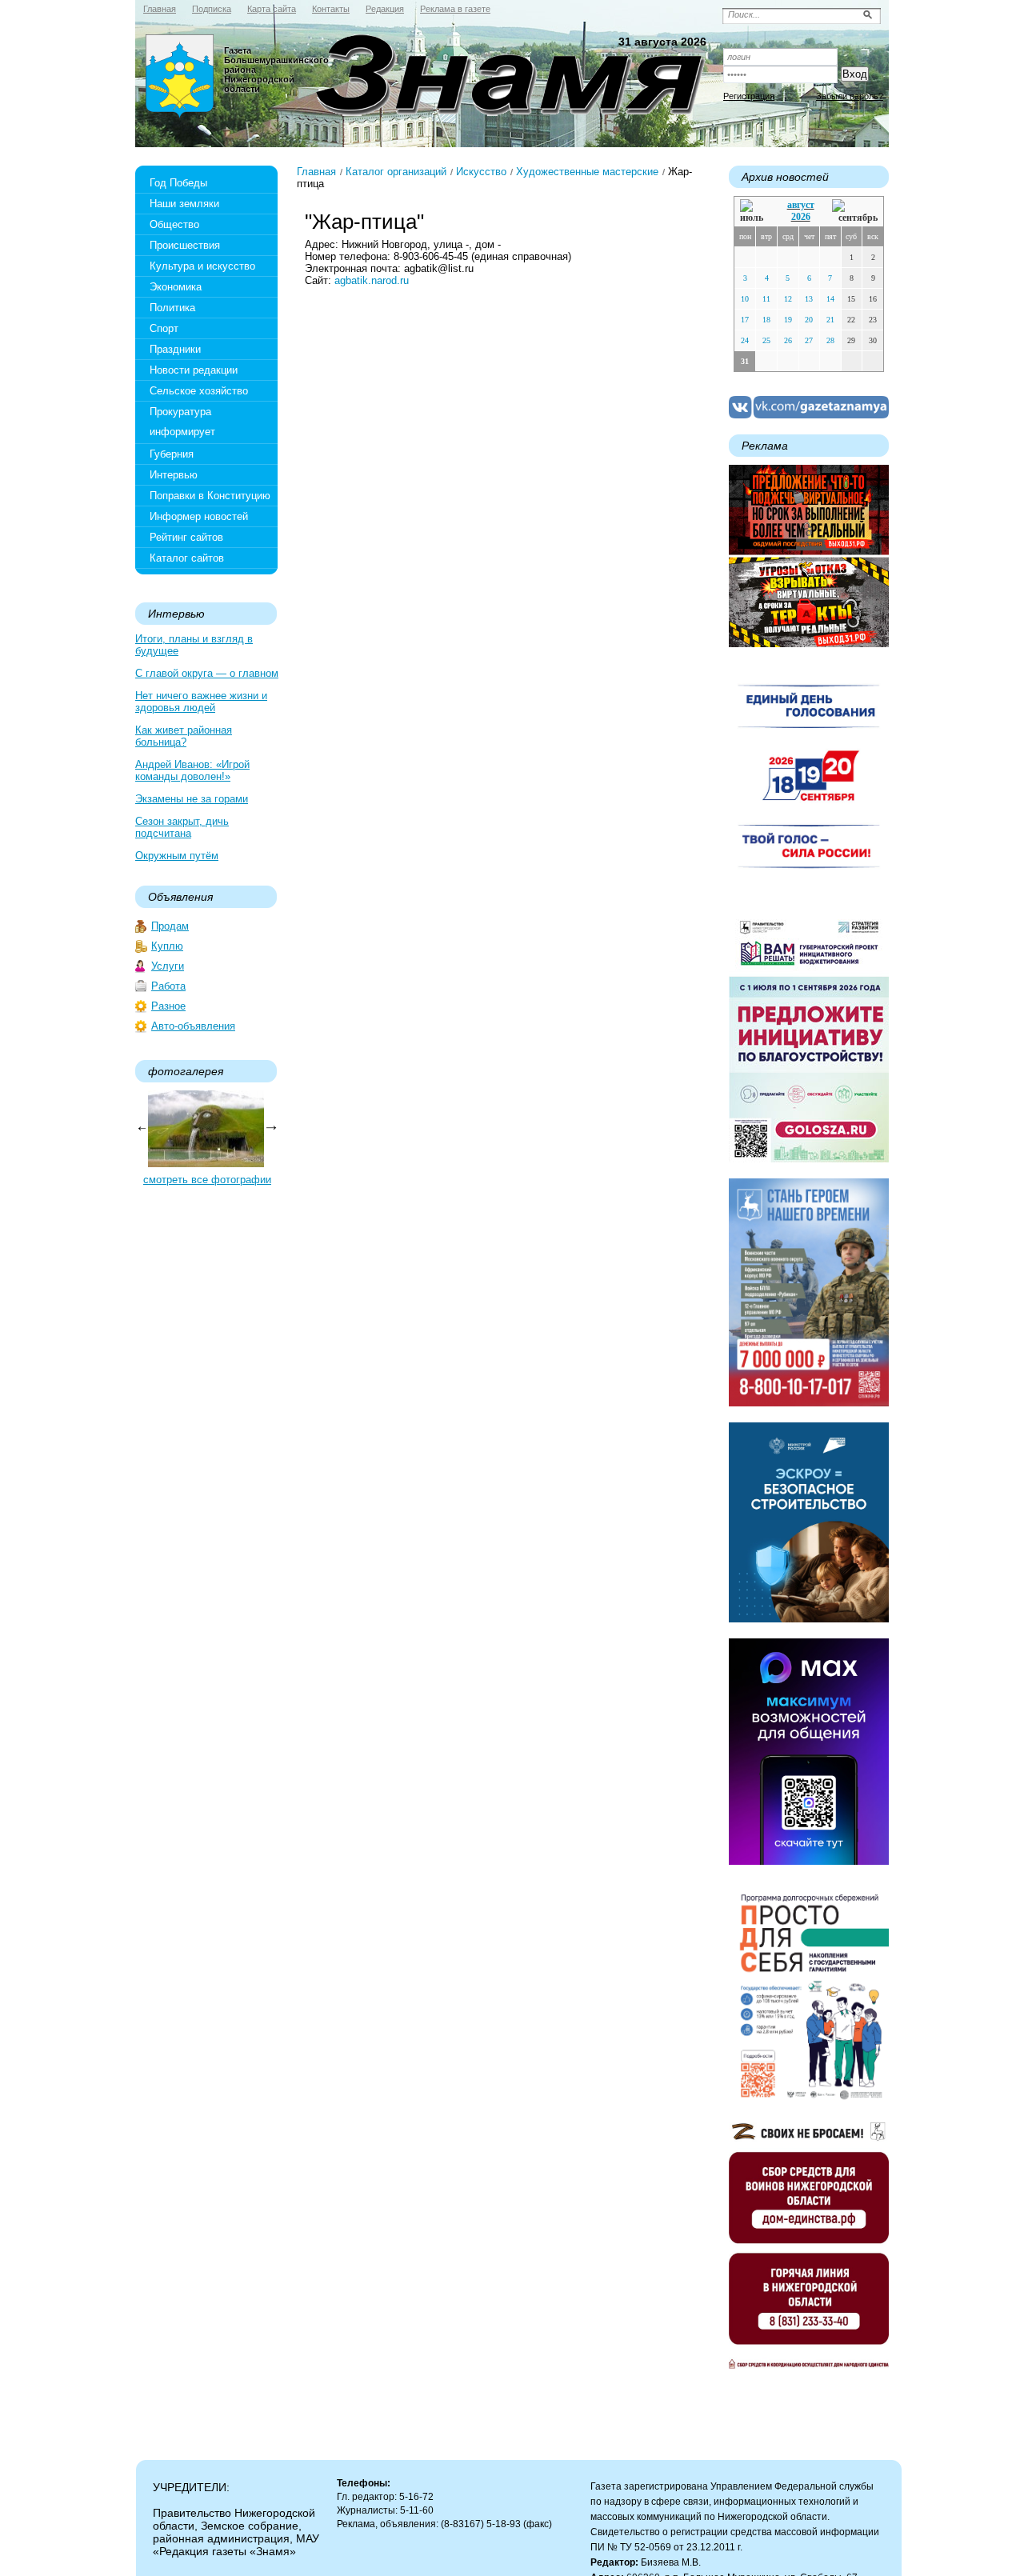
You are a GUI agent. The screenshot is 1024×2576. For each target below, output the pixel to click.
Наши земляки (184, 204)
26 (788, 340)
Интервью (174, 475)
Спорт (164, 328)
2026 (801, 217)
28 (830, 340)
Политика (172, 308)
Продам (170, 926)
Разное (168, 1006)
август (801, 205)
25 (766, 340)
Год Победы (178, 183)
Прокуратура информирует (182, 422)
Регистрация (749, 96)
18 (766, 320)
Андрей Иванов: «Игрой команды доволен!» (192, 770)
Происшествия (185, 245)
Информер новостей (199, 516)
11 (766, 299)
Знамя (180, 77)
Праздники (175, 349)
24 (745, 340)
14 (830, 299)
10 (745, 299)
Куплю (167, 946)
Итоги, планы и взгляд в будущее (194, 645)
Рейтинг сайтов (186, 537)
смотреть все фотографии (207, 1180)
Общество (174, 224)
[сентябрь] (855, 212)
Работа (168, 986)
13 (809, 299)
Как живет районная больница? (184, 736)
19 (788, 320)
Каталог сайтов (187, 558)
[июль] (754, 212)
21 (830, 320)
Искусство (481, 172)
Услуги (168, 966)
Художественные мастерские (587, 172)
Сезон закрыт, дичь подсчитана (182, 827)
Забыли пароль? (850, 96)
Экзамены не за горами (192, 799)
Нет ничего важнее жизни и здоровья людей (201, 702)
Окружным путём (177, 856)
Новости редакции (194, 370)
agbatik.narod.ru (372, 280)
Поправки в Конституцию (210, 496)
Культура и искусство (202, 266)
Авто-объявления (193, 1026)
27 (809, 340)
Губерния (172, 454)
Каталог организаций (396, 172)
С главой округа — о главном (207, 673)
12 (788, 299)
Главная (316, 172)
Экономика (176, 287)
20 (809, 320)
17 (745, 320)
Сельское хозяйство (199, 391)
